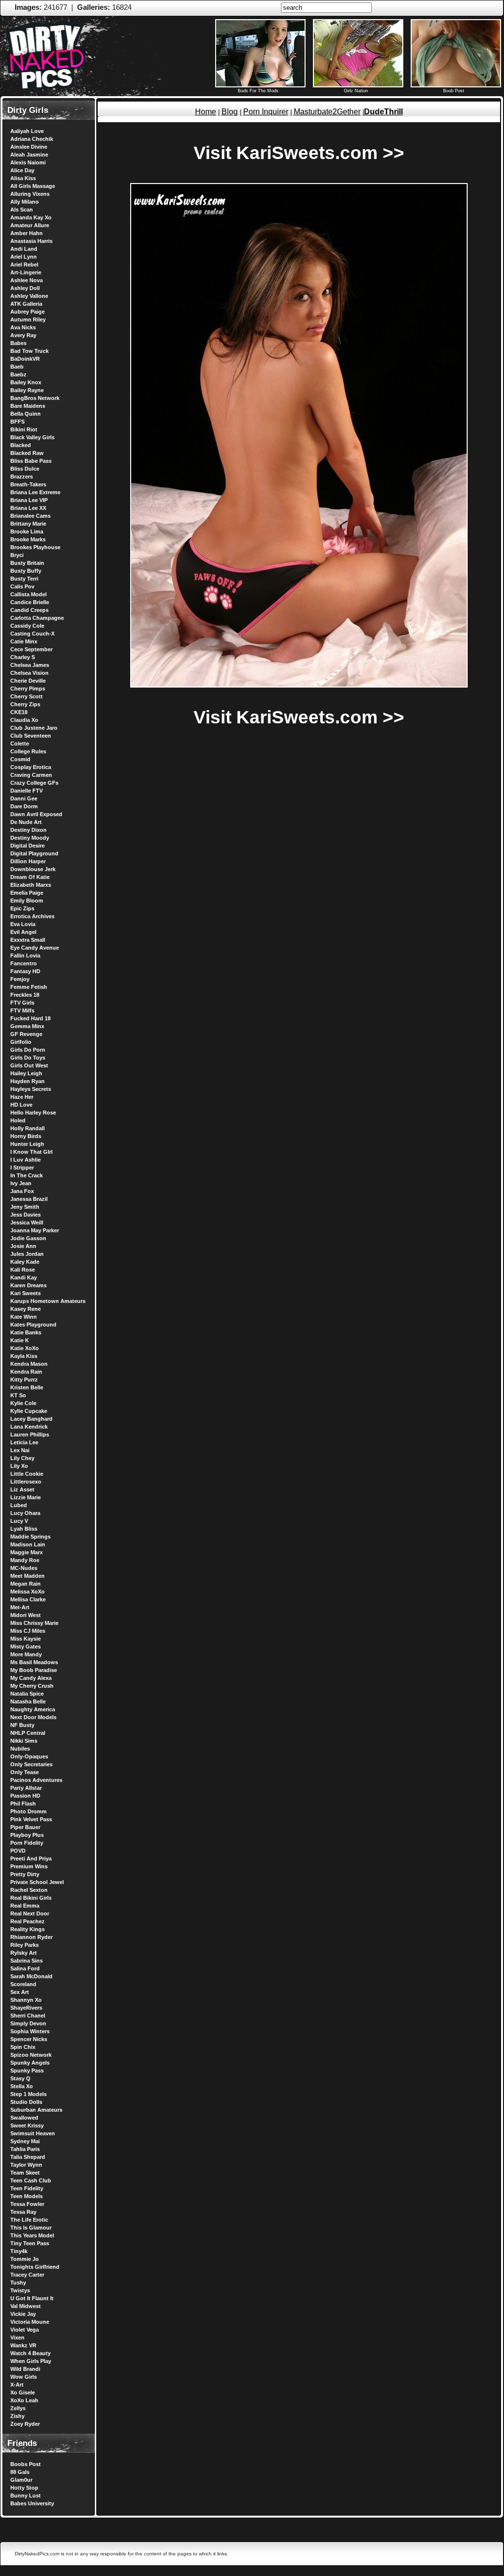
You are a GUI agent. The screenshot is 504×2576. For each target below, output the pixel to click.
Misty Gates (26, 1647)
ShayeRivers (26, 2008)
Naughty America (33, 1709)
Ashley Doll (25, 288)
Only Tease (25, 1772)
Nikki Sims (24, 1741)
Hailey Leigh (26, 1073)
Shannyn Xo (26, 2000)
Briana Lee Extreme (35, 492)
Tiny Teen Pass (30, 2243)
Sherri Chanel (28, 2016)
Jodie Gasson (28, 1238)
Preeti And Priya (31, 1859)
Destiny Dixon (28, 830)
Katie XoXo (25, 1348)
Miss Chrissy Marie (34, 1623)
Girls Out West (29, 1065)
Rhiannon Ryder (31, 1937)
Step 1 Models (28, 2094)
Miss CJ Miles (28, 1631)
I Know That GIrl (31, 1152)
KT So (18, 1395)
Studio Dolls (26, 2102)
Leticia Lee (24, 1442)
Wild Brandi (25, 2369)
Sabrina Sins (27, 1961)
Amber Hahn (27, 233)
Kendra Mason (29, 1364)
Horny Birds (26, 1136)
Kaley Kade (25, 1262)
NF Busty (22, 1725)
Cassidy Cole (27, 626)
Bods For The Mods (258, 91)
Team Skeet (25, 2173)
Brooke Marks (28, 539)
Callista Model (28, 594)
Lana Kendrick (29, 1427)
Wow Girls (24, 2377)
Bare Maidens (28, 406)
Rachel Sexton (29, 1890)
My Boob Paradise (34, 1670)
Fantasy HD (25, 971)
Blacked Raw (27, 453)
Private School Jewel (37, 1882)
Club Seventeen (31, 736)
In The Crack (27, 1175)
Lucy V (19, 1521)
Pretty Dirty (25, 1874)
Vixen (17, 2337)
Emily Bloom (27, 901)
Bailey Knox (26, 382)
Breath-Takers (28, 484)
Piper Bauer (25, 1827)
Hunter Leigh (27, 1144)
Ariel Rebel (24, 265)
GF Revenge (26, 1034)
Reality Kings (28, 1929)
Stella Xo (22, 2086)
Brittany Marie (28, 524)
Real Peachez (28, 1921)
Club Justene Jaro (34, 728)
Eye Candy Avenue (35, 948)
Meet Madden (28, 1576)
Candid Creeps (29, 610)
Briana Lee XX (28, 508)
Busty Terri (24, 579)
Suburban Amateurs (36, 2110)
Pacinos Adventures (36, 1780)
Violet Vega (25, 2330)
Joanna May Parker (35, 1230)
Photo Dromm (28, 1811)
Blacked (21, 445)
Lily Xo (19, 1466)
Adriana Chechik (32, 139)
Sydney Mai (25, 2141)
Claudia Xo (24, 720)
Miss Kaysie (26, 1639)
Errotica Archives (32, 916)
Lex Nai (20, 1450)
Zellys (18, 2408)
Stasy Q (20, 2078)
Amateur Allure (30, 225)
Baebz (18, 374)
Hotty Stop (24, 2488)
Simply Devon (28, 2023)
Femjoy (20, 979)
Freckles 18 (25, 995)
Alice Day (22, 170)
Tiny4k (19, 2251)
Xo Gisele (23, 2392)
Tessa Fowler (27, 2204)
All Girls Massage (33, 186)
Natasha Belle (28, 1701)
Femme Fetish (29, 987)
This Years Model (32, 2235)
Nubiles (20, 1749)
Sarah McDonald (31, 1976)
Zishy (17, 2416)
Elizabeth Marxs (31, 885)
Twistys (20, 2290)
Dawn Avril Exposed (36, 814)
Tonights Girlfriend (35, 2267)
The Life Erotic (29, 2220)
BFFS (17, 422)
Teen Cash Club (31, 2180)
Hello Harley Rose (33, 1113)
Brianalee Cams (30, 516)
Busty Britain (27, 563)
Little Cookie (27, 1474)
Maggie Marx (27, 1552)
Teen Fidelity (27, 2188)
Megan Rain (26, 1584)
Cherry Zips (25, 704)
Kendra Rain (26, 1372)
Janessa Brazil (29, 1199)
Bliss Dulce (25, 469)
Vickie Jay (23, 2314)
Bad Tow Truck (29, 351)
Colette (20, 744)
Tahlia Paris (25, 2149)
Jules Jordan (27, 1254)
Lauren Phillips (30, 1434)
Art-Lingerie (26, 272)
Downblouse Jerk (33, 869)
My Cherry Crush (32, 1686)
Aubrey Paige (28, 312)
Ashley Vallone (29, 296)
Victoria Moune (30, 2322)
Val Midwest (26, 2306)
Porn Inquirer (266, 112)
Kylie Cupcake (29, 1411)
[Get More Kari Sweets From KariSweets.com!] (299, 685)
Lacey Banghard (31, 1419)
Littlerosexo (26, 1482)
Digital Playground (34, 853)
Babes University (32, 2503)
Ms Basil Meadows (34, 1662)
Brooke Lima (27, 531)
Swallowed (24, 2118)
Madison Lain (28, 1544)
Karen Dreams (28, 1285)
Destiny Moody (30, 838)
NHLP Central (28, 1733)
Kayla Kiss (24, 1356)
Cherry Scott (27, 696)
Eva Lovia (23, 924)
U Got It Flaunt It (32, 2298)
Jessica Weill (27, 1222)
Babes (18, 343)
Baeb (17, 367)
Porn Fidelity (27, 1843)
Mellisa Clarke (28, 1599)
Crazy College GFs (34, 783)
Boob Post (454, 91)
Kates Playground (33, 1325)
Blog (230, 112)
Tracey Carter (27, 2275)
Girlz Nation (356, 91)
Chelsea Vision (29, 673)
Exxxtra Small (28, 940)
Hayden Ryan (28, 1081)
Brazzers (22, 477)
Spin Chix (23, 2047)
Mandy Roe (25, 1560)
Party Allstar (26, 1788)
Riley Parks (25, 1945)
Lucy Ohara (25, 1513)
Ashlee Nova (27, 280)
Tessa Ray (23, 2212)
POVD (18, 1851)
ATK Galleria (26, 304)
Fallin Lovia (25, 956)
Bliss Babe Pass (31, 461)
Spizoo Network (31, 2055)
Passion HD (25, 1796)
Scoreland (23, 1984)
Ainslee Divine (29, 147)
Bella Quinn (26, 414)
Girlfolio (21, 1042)
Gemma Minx (27, 1026)
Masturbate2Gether (327, 112)
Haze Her (22, 1097)
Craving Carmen (31, 775)
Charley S (23, 657)
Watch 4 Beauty (30, 2353)
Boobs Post (26, 2464)
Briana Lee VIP (29, 500)
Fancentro (24, 963)
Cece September (31, 649)
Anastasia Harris (31, 241)
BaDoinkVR (25, 359)
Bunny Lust (26, 2496)
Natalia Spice (27, 1694)
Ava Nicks (23, 327)
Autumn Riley (28, 319)
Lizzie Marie (26, 1497)
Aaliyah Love (27, 131)
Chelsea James (30, 665)
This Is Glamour (31, 2228)
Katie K (20, 1340)
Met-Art (20, 1607)
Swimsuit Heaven (33, 2133)
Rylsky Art (24, 1953)
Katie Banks (26, 1332)
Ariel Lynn (24, 257)
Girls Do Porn (28, 1050)
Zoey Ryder (25, 2424)
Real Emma (25, 1906)
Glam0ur (21, 2480)
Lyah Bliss (24, 1529)
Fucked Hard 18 (30, 1018)
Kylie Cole (23, 1403)
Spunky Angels (30, 2063)
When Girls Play (31, 2361)
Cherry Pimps (28, 689)
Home (206, 112)
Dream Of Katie (30, 877)
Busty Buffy (26, 571)
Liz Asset (22, 1489)
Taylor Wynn (26, 2165)
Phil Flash (23, 1804)
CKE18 (19, 712)
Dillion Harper (28, 861)
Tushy (18, 2283)
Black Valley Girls (32, 437)
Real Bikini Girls (31, 1898)
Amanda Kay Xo (31, 217)
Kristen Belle (27, 1387)
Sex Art (20, 1992)
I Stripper (22, 1168)
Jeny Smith (25, 1207)
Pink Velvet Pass (31, 1819)
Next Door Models (33, 1717)
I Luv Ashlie (26, 1160)
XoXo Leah (24, 2400)
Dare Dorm (24, 806)
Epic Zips (22, 908)
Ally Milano (25, 202)
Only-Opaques (29, 1756)
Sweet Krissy (27, 2125)
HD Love (21, 1105)
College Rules (28, 751)
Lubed (19, 1505)
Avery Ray (23, 335)
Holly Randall (28, 1128)
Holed (18, 1120)
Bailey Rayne (27, 390)
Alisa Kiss (23, 178)
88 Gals (20, 2472)
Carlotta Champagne (37, 618)
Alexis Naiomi (28, 162)
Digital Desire (28, 846)
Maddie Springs (30, 1537)
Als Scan (22, 210)
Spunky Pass (27, 2071)
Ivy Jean (21, 1183)
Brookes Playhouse (35, 547)
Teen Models (27, 2196)
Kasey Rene (26, 1309)
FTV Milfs (22, 1010)
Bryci (17, 555)
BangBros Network (35, 398)
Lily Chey (22, 1458)
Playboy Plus (27, 1835)
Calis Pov (22, 586)
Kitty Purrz (24, 1380)
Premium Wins (29, 1866)
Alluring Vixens (30, 194)
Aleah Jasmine (29, 155)
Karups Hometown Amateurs (48, 1301)
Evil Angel (23, 932)
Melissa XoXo (28, 1592)
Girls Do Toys (28, 1058)
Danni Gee (24, 798)
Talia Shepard (28, 2157)
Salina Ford (25, 1968)
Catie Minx (24, 641)
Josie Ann (23, 1246)
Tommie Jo (25, 2259)
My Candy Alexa (31, 1678)
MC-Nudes (24, 1568)
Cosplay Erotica (31, 767)
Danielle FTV (27, 791)
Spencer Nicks (29, 2039)
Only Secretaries (31, 1764)
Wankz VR (23, 2345)
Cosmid (20, 759)
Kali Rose (23, 1270)
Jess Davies (26, 1215)
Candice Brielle (30, 602)
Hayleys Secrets (31, 1089)
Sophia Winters (30, 2031)
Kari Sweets (26, 1293)
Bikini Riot (24, 429)
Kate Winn (24, 1317)
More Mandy (26, 1654)
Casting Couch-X (32, 634)
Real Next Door (30, 1913)
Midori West (26, 1615)
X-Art (17, 2385)
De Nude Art (26, 822)
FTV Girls (22, 1003)
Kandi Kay (24, 1277)
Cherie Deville (28, 681)
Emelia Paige (27, 893)
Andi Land (24, 249)
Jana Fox (22, 1191)
